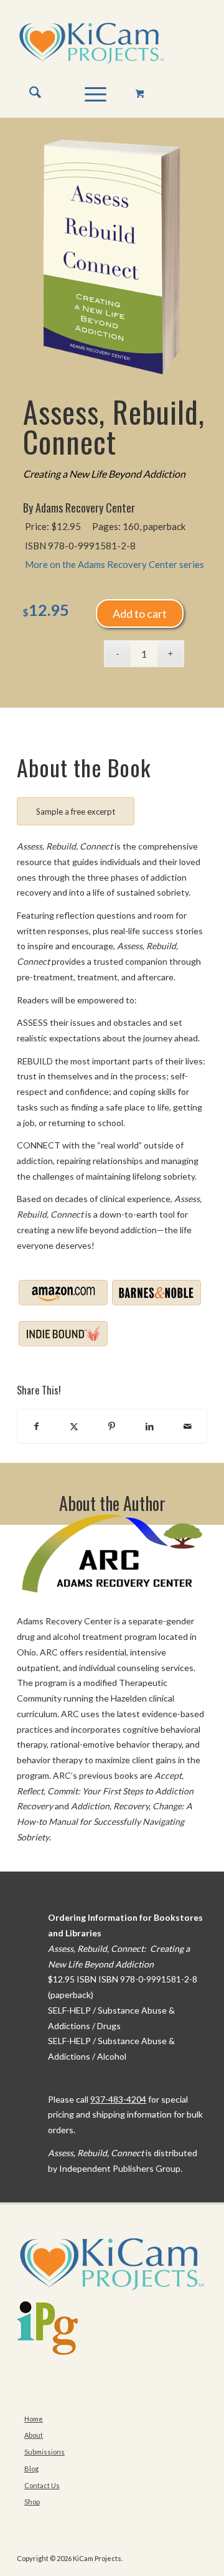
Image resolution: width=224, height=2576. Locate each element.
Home (34, 2419)
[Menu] (89, 93)
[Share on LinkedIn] (150, 1427)
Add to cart (140, 613)
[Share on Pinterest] (112, 1427)
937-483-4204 (118, 2099)
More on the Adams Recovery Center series (114, 564)
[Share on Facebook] (36, 1427)
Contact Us (42, 2485)
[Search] (29, 93)
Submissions (44, 2452)
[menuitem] (29, 93)
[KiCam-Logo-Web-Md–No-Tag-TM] (93, 43)
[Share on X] (74, 1427)
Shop (32, 2502)
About (34, 2435)
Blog (31, 2469)
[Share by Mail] (188, 1427)
